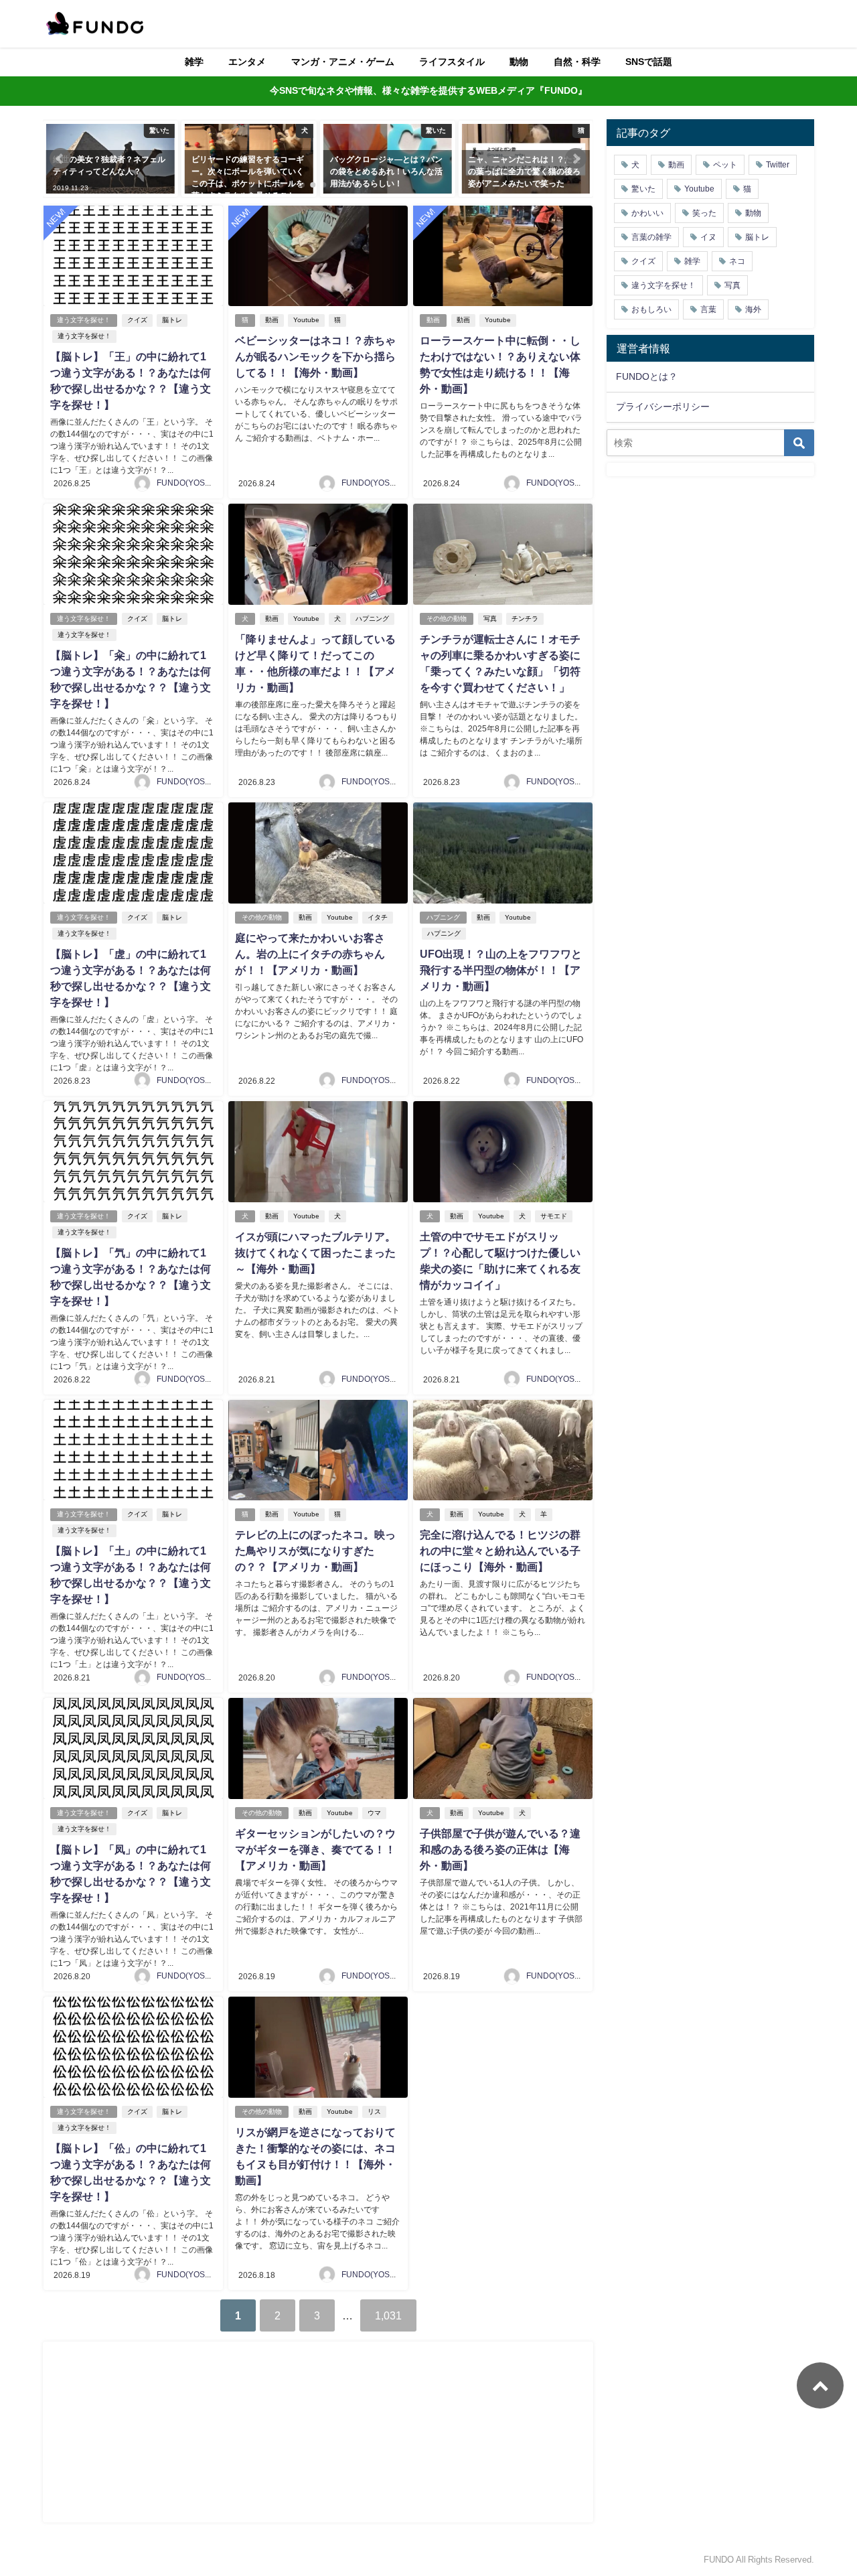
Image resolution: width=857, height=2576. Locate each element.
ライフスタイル (452, 62)
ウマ (374, 1813)
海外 (753, 309)
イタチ (378, 917)
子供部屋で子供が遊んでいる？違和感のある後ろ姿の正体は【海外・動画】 (500, 1849)
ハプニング (372, 619)
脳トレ (172, 320)
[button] (60, 159)
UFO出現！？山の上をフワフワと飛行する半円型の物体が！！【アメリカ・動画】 (501, 970)
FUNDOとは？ (647, 376)
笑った (704, 213)
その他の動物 (447, 619)
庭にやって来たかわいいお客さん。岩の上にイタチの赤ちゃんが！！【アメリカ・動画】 (310, 954)
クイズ (137, 320)
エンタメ (247, 62)
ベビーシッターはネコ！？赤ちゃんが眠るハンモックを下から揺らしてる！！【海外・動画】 (315, 356)
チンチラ (525, 619)
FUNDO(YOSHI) (186, 483)
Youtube (306, 320)
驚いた (643, 189)
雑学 (194, 62)
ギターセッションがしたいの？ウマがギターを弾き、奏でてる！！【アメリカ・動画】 (315, 1849)
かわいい (647, 213)
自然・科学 (577, 62)
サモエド (554, 1216)
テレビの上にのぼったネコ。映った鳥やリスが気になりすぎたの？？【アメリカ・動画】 (315, 1551)
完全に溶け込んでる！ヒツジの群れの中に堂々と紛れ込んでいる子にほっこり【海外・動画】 (500, 1551)
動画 (272, 320)
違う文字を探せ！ (84, 320)
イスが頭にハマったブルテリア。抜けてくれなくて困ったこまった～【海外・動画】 (315, 1253)
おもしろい (651, 309)
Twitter (778, 165)
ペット (725, 165)
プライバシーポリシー (663, 407)
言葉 (708, 309)
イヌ (708, 237)
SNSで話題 (649, 62)
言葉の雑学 (651, 237)
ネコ (737, 261)
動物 (519, 62)
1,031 (388, 2315)
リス (374, 2112)
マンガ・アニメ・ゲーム (343, 62)
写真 (490, 619)
